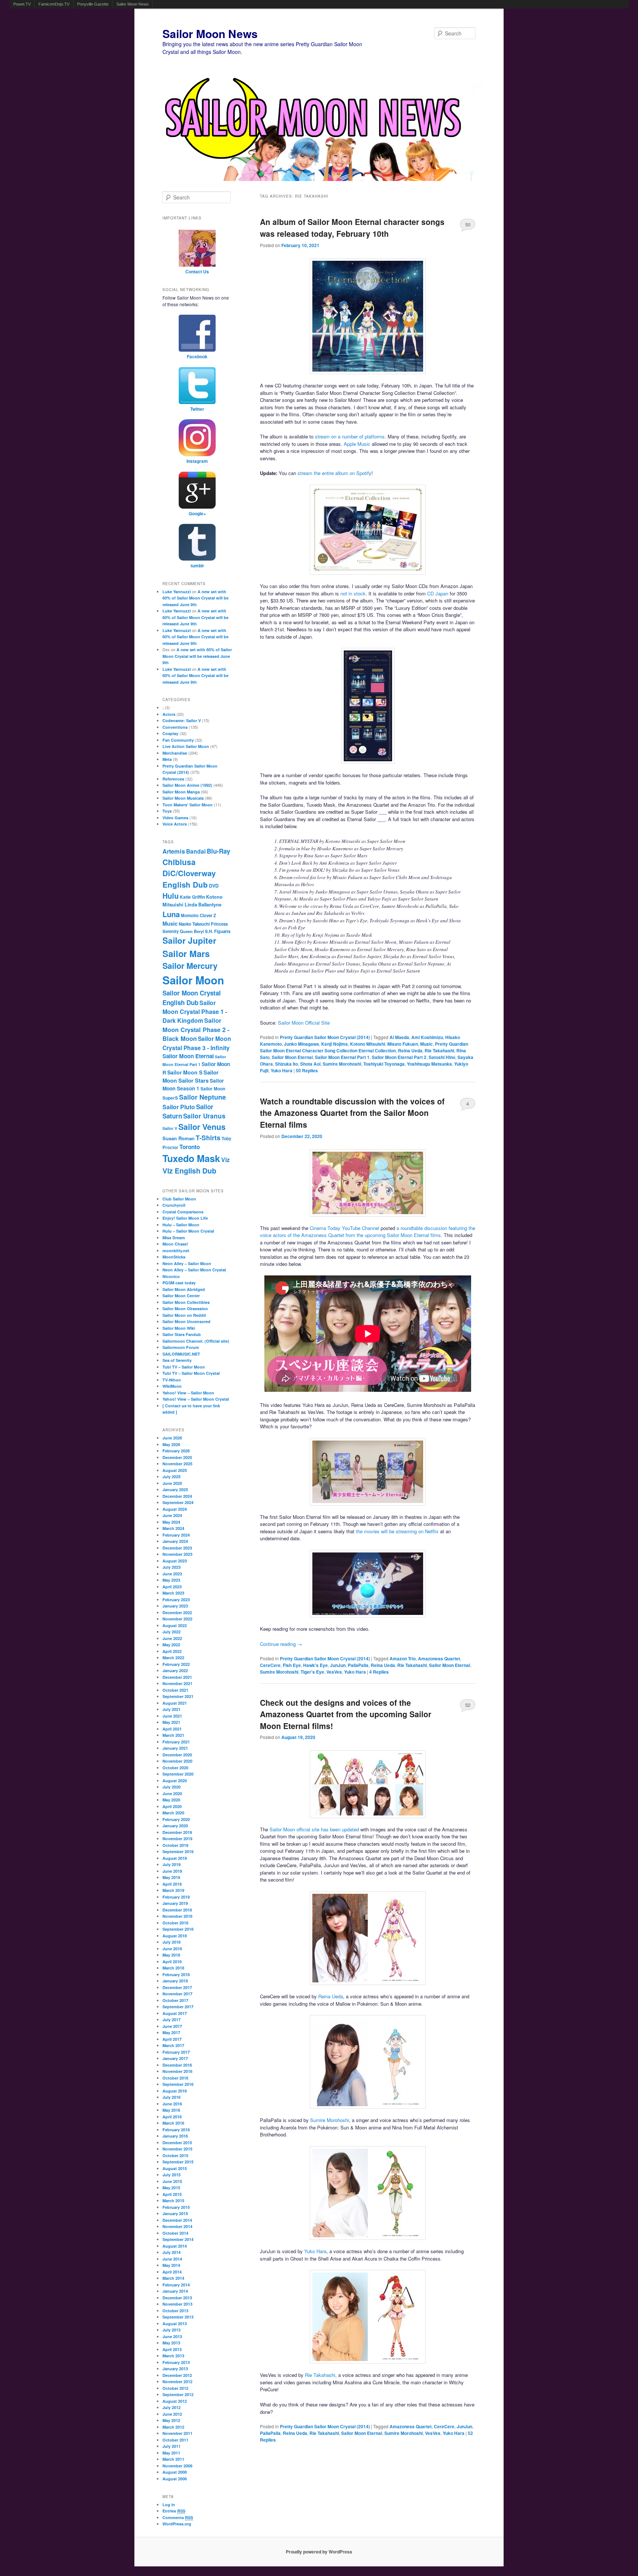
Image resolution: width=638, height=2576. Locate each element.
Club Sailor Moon (179, 1199)
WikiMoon (172, 1386)
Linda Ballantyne (203, 905)
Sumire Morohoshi (342, 1064)
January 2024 (175, 1541)
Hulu (171, 896)
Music (426, 1044)
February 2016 (176, 2130)
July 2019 (171, 1864)
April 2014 (172, 2272)
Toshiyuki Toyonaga (384, 1064)
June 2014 (172, 2259)
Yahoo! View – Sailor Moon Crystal (196, 1399)
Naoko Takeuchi (194, 924)
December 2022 (177, 1612)
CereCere (270, 1665)
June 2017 (172, 2026)
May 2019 (171, 1877)
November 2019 (177, 1839)
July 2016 (171, 2097)
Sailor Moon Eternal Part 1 (342, 1057)
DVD (214, 886)
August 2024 (175, 1509)
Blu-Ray (218, 851)
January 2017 (175, 2058)
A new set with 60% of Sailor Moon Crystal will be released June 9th (195, 598)
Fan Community (178, 740)
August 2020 (175, 1781)
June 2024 (172, 1515)
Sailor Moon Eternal (292, 1057)
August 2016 (175, 2091)
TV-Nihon (172, 1380)
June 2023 (172, 1574)
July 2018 (171, 1942)
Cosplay (170, 733)
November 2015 (177, 2149)
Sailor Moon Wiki (179, 1328)
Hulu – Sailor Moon (181, 1225)
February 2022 (176, 1664)
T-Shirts (208, 1137)
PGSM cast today (179, 1283)
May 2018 (171, 1955)
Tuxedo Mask (191, 1158)
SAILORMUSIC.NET (181, 1354)
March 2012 (173, 2427)
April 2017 (172, 2039)
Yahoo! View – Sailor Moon (188, 1393)
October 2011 (175, 2440)
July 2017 (171, 2020)
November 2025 (177, 1464)
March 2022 (173, 1658)
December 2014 (177, 2220)
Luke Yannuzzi (177, 592)
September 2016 (178, 2084)
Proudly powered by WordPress (319, 2552)
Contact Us (197, 271)
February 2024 (176, 1535)
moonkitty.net (176, 1251)
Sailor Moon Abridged (184, 1289)
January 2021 (175, 1748)
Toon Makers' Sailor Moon (188, 805)
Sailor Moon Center (181, 1296)
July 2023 (171, 1567)
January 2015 (175, 2213)
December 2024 (177, 1496)
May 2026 (171, 1444)
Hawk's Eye (315, 1665)
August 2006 (175, 2479)
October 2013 (175, 2311)
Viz (225, 1160)
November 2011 (177, 2433)
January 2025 (175, 1489)
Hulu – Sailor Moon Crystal (188, 1231)
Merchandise (175, 753)
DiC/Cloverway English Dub (189, 879)
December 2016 (177, 2065)
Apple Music (357, 444)
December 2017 (177, 1987)
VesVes (334, 1672)
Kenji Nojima (335, 1044)
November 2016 (177, 2071)
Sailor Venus (202, 1127)
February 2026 (176, 1451)
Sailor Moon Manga (181, 792)
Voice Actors (175, 824)
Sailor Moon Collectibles (186, 1302)
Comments (178, 2517)
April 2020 (172, 1806)
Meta (167, 759)
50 (468, 224)
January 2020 (175, 1826)
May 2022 (171, 1645)
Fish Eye (292, 1665)
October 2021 (175, 1690)
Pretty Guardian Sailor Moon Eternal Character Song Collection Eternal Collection (364, 1047)
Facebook (197, 356)
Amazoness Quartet (439, 1658)
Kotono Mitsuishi (368, 1044)
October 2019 (175, 1845)
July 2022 (171, 1632)
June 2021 (172, 1716)
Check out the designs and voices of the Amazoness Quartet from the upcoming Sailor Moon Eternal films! (346, 1714)
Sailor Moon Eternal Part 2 (399, 1057)
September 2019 (178, 1851)
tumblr (197, 566)
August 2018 (175, 1936)
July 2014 (171, 2252)
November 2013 (177, 2304)
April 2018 (172, 1962)
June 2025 (172, 1483)
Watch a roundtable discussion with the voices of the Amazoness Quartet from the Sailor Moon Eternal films (352, 1113)
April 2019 (172, 1884)
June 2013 (172, 2336)
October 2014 (175, 2233)
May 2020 (171, 1800)
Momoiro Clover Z (198, 915)
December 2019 (177, 1832)
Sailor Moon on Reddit (184, 1315)
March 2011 (173, 2459)
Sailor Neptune (203, 1097)
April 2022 (172, 1651)
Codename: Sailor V (182, 720)
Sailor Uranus (204, 1116)
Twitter (197, 409)
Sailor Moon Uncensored (186, 1321)
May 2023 (171, 1580)
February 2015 (176, 2207)
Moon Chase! (175, 1244)
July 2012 (171, 2407)
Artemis (174, 851)
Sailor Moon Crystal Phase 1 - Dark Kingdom (195, 1012)
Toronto (190, 1147)
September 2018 (178, 1929)
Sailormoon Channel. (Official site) (196, 1341)
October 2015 (175, 2155)
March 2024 (173, 1528)
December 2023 (177, 1548)
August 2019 (175, 1858)
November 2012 (177, 2382)
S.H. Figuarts (218, 931)
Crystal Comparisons (183, 1212)
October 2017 (175, 2000)
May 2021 (171, 1722)
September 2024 (178, 1502)
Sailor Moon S (185, 1072)
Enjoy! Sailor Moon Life (185, 1218)
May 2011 (171, 2453)
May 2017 (171, 2032)
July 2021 (171, 1709)
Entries (174, 2511)
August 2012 (175, 2401)
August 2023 (175, 1561)
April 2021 (172, 1729)
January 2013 (175, 2369)
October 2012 (175, 2388)
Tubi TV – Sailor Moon (184, 1367)
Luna (171, 914)
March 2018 (173, 1968)
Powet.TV (22, 4)
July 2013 (171, 2330)
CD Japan (438, 593)
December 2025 (177, 1457)
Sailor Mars (186, 953)
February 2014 (176, 2285)
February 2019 (176, 1897)
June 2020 (172, 1793)
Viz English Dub (189, 1171)
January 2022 (175, 1670)
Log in (169, 2505)
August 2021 (175, 1703)
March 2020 (173, 1813)
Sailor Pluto (179, 1107)
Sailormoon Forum (181, 1347)
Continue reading (281, 1644)
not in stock (353, 593)
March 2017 (173, 2045)
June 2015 (172, 2181)
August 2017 (175, 2013)
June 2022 (172, 1638)
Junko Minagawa (301, 1044)
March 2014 (173, 2278)
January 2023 (175, 1606)
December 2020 (177, 1755)
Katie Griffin (192, 897)
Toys (167, 811)
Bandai (196, 851)
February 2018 (176, 1974)
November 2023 (177, 1554)
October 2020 (175, 1768)
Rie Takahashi (439, 1050)
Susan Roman (179, 1138)
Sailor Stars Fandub (182, 1334)
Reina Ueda (410, 1050)
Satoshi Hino (442, 1057)
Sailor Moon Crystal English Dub (192, 998)
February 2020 (176, 1819)
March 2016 (173, 2123)
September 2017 (178, 2007)
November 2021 (177, 1683)
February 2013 (176, 2362)
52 (468, 1705)
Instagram (197, 461)
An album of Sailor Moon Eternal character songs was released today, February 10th (352, 228)
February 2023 (176, 1600)
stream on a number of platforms (350, 436)
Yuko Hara (282, 1070)
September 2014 (178, 2239)
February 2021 (176, 1742)
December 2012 (177, 2375)
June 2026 (172, 1438)
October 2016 (175, 2078)
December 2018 (177, 1910)
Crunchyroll (174, 1205)
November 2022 (177, 1619)
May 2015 (171, 2188)
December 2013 (177, 2298)
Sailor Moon (193, 980)
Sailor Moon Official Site (304, 1023)
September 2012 (178, 2394)
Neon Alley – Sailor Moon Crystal (194, 1270)
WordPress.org (177, 2524)
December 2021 (177, 1677)
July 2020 (171, 1787)
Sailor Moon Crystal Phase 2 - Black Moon (196, 1029)
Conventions (175, 727)
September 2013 (178, 2317)
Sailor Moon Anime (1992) (187, 785)
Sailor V (170, 1128)
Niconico (171, 1276)
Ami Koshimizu (427, 1037)
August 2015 (175, 2168)
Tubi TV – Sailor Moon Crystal (191, 1373)
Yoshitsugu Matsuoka (429, 1064)
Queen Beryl (192, 931)
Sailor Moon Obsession (185, 1309)
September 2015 (178, 2162)
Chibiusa (179, 862)
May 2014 (171, 2265)
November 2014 (177, 2226)
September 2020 (178, 1774)
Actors (169, 714)
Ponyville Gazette (93, 4)
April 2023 (172, 1587)
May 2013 (171, 2343)
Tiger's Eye (312, 1672)
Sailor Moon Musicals (183, 798)
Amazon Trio (403, 1658)
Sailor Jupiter (189, 940)
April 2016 (172, 2117)
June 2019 (172, 1871)
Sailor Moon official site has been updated (314, 1829)
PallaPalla (358, 1665)
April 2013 (172, 2349)
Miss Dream (174, 1238)
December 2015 (177, 2143)
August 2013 (175, 2324)
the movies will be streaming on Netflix (397, 1531)
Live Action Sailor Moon (186, 746)
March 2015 (173, 2201)
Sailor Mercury (190, 966)
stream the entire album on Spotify (335, 473)
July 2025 (171, 1477)
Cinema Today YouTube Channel (344, 1228)
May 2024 (171, 1522)
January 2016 (175, 2136)
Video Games (175, 818)
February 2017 (176, 2052)
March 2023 (173, 1593)
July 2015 (171, 2175)
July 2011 (171, 2446)
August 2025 (175, 1470)
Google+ (197, 513)
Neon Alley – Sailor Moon (187, 1263)
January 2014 (175, 2291)
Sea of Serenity (177, 1360)
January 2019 (175, 1903)
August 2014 (175, 2246)
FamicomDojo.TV (54, 4)
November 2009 (177, 2466)
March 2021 (173, 1735)
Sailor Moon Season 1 (193, 1084)
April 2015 (172, 2194)
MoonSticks (174, 1257)
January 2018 (175, 1981)
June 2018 (172, 1949)
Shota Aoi (310, 1064)
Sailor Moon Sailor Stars (191, 1077)
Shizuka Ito (287, 1064)
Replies (307, 1070)
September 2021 (178, 1696)
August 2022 (175, 1625)
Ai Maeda (399, 1037)
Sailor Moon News (133, 4)
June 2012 (172, 2414)
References (173, 779)
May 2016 (171, 2110)
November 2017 (177, 1994)
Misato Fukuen (403, 1044)
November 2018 (177, 1916)
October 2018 (175, 1923)
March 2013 (173, 2356)
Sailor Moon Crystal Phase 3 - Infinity (197, 1043)
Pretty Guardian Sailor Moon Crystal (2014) (325, 1037)
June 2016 (172, 2104)
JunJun (338, 1665)
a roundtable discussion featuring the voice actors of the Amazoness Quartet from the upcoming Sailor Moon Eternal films (368, 1232)
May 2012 (171, 2420)
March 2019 (173, 1890)
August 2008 (175, 2472)
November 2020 (177, 1761)
